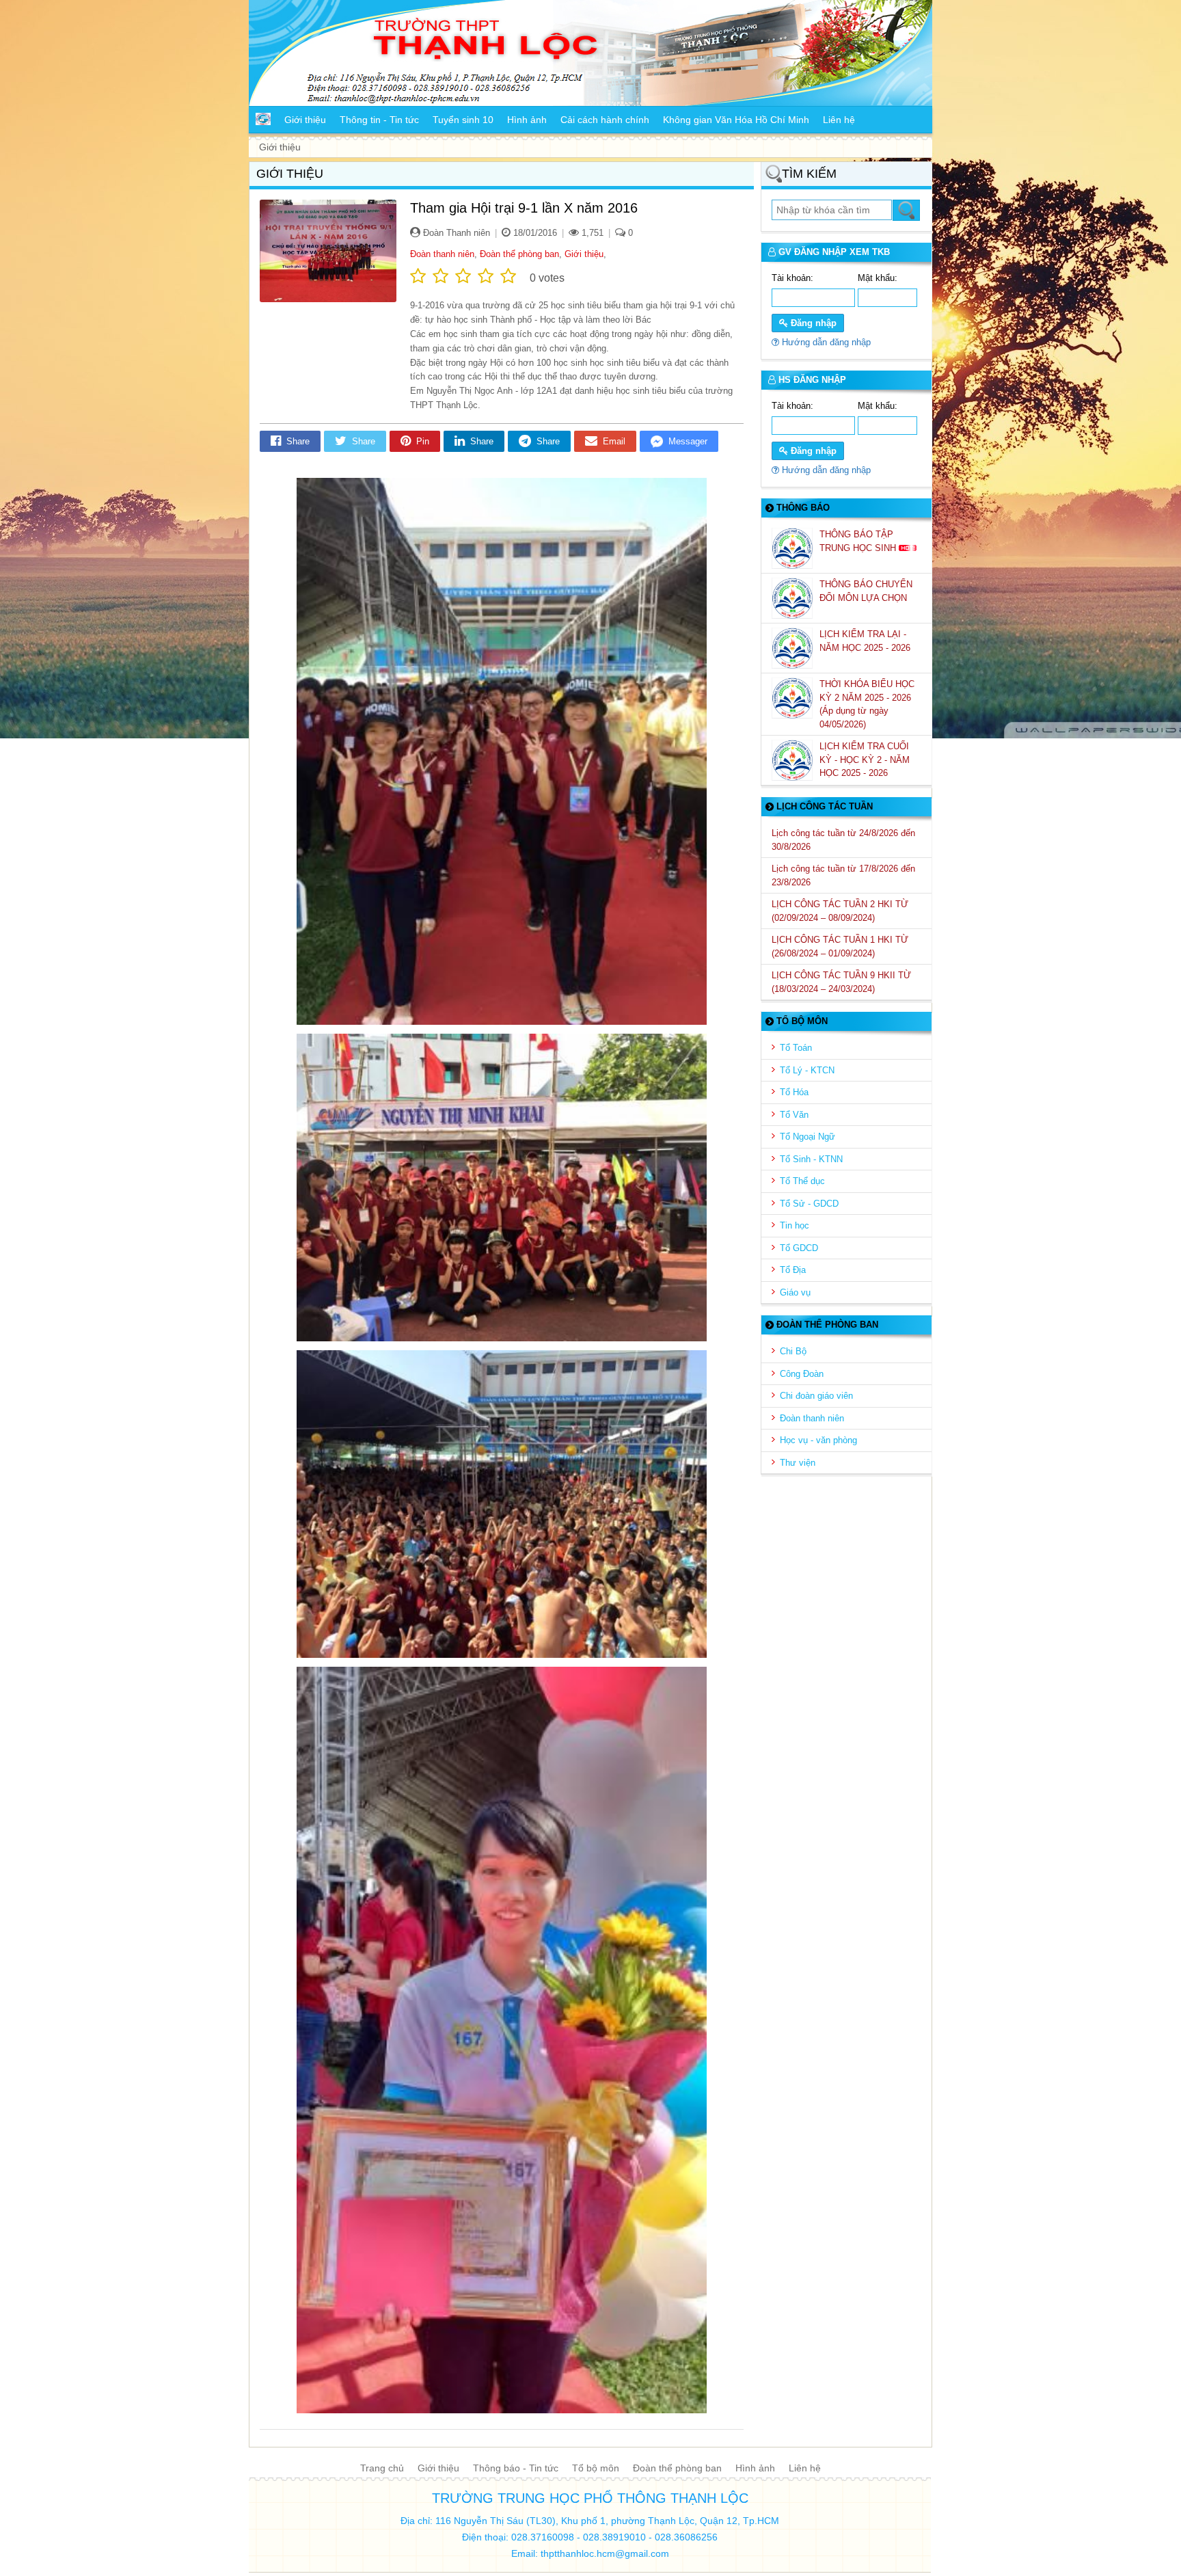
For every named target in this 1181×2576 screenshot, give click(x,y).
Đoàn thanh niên (442, 254)
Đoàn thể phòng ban (519, 254)
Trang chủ (382, 2468)
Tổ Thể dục (802, 1181)
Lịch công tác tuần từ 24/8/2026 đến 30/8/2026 (843, 840)
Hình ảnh (755, 2468)
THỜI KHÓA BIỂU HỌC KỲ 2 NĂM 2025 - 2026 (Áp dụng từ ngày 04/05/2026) (867, 704)
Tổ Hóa (794, 1092)
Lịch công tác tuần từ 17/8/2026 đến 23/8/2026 (843, 875)
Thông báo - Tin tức (516, 2468)
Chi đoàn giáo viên (816, 1396)
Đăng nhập (812, 323)
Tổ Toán (796, 1048)
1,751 (591, 233)
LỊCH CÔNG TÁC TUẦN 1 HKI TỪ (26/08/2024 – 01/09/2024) (840, 947)
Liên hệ (805, 2468)
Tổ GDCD (799, 1248)
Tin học (795, 1225)
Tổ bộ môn (596, 2468)
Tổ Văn (794, 1115)
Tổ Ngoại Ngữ (807, 1137)
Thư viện (798, 1463)
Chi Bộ (793, 1351)
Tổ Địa (793, 1270)
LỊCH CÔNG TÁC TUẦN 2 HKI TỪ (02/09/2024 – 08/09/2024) (840, 911)
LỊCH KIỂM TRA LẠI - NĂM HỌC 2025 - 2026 (866, 641)
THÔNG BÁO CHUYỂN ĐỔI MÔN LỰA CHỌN (866, 591)
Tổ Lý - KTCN (807, 1070)
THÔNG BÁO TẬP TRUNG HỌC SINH (859, 541)
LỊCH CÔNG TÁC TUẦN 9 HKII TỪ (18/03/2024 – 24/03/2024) (841, 982)
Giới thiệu (584, 254)
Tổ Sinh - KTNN (811, 1159)
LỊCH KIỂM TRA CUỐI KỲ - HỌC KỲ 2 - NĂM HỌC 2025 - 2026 (865, 760)
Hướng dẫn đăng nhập (825, 342)
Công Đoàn (802, 1374)
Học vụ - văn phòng (818, 1440)
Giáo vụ (795, 1292)
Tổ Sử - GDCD (809, 1204)
